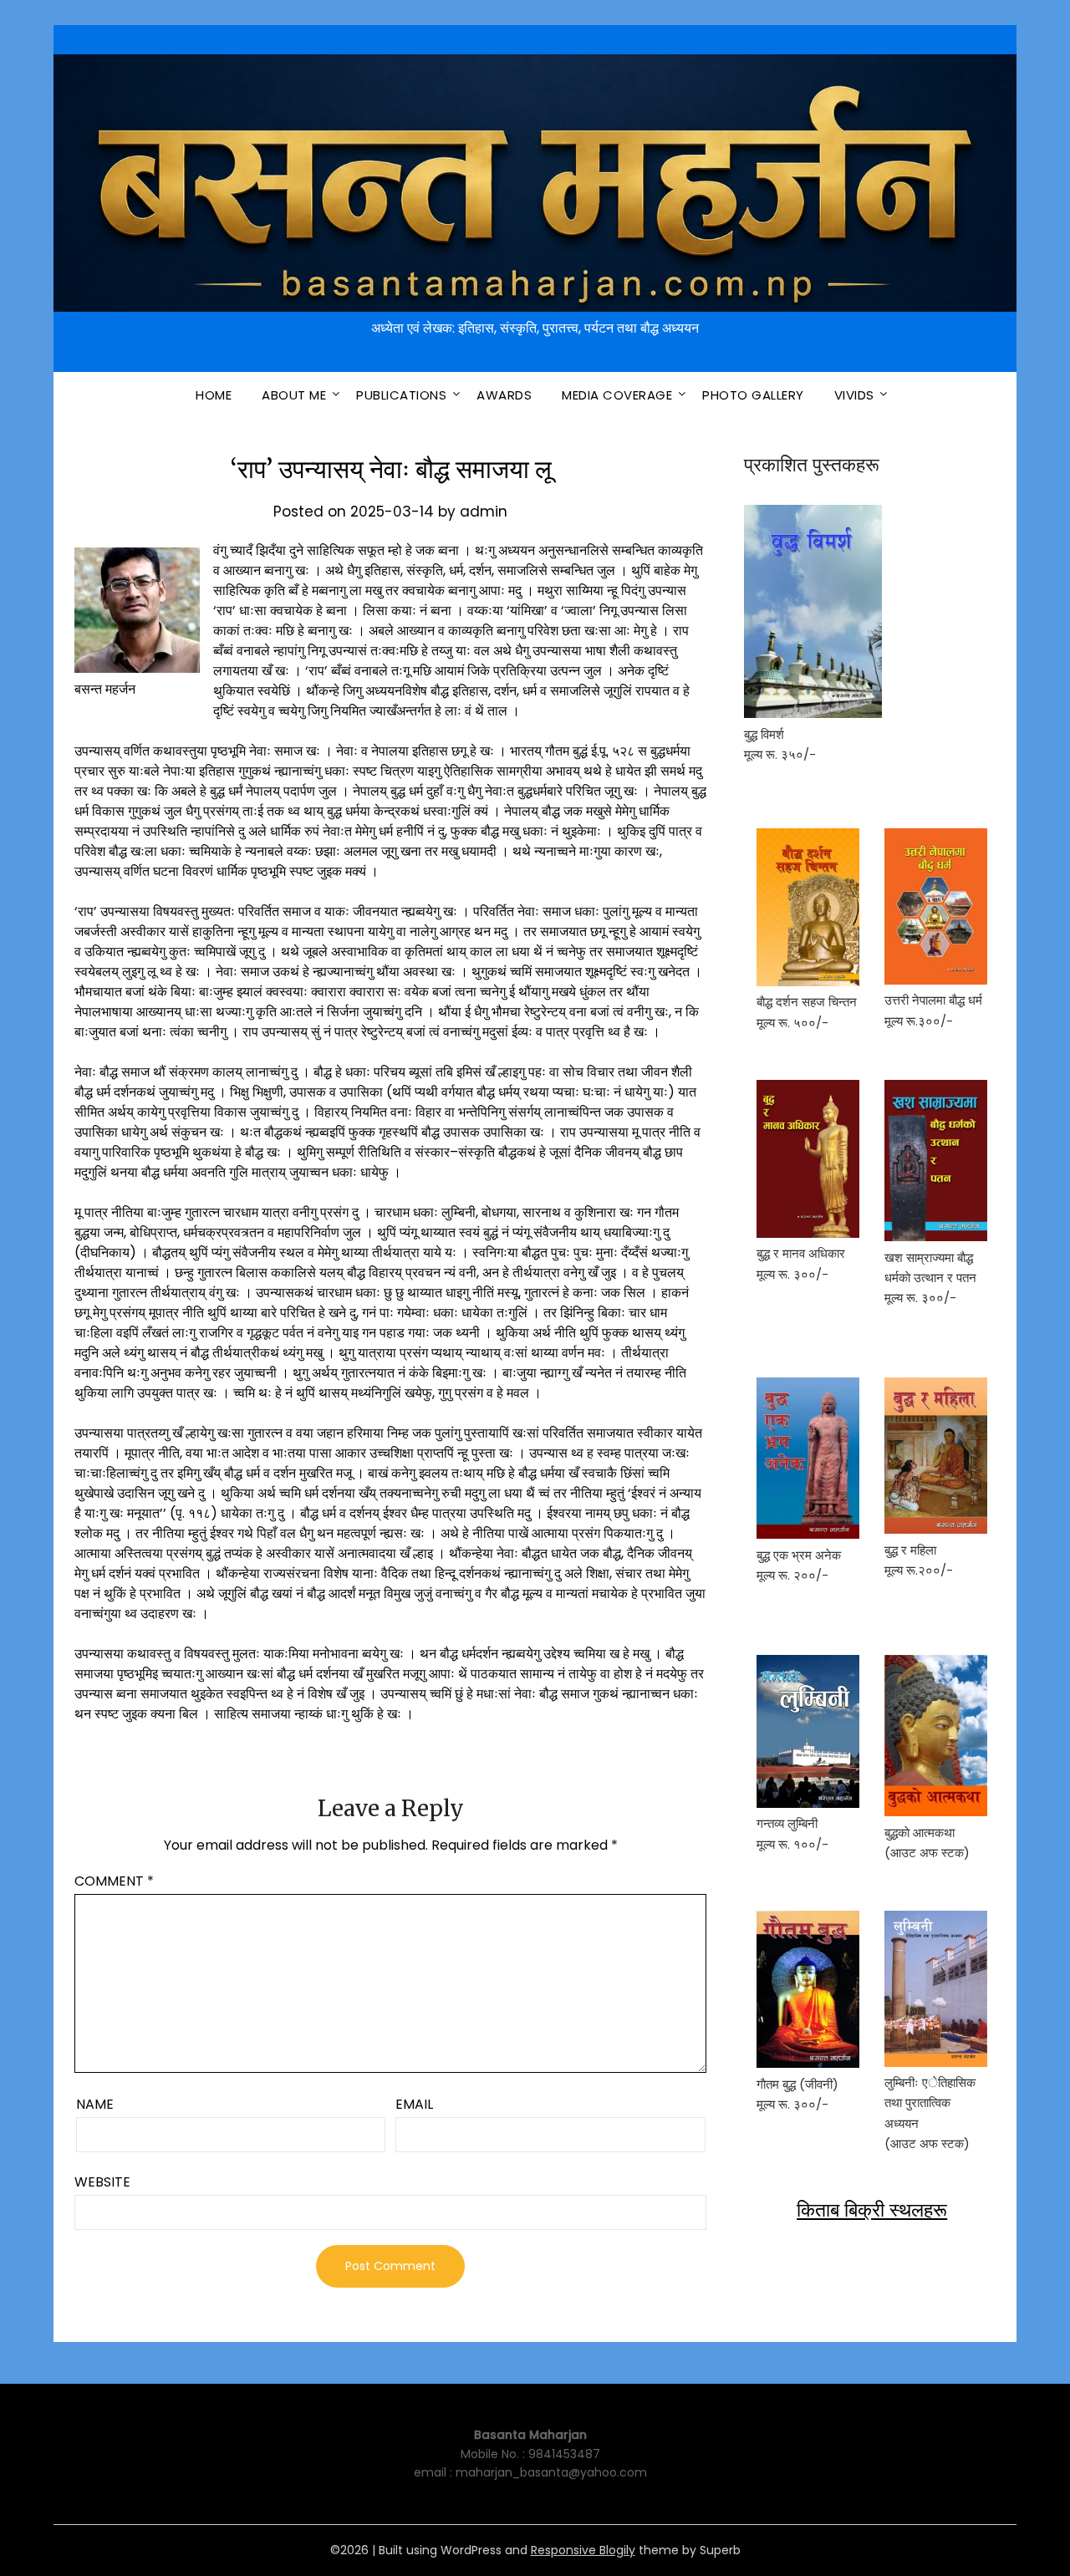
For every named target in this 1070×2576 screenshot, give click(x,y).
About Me (294, 395)
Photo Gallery (753, 395)
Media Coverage (617, 395)
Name (95, 2104)
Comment (114, 1881)
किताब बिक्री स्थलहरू (872, 2210)
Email (414, 2104)
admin (484, 512)
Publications (401, 395)
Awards (504, 395)
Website (102, 2182)
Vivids (854, 395)
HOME (214, 395)
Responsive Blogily (583, 2550)
